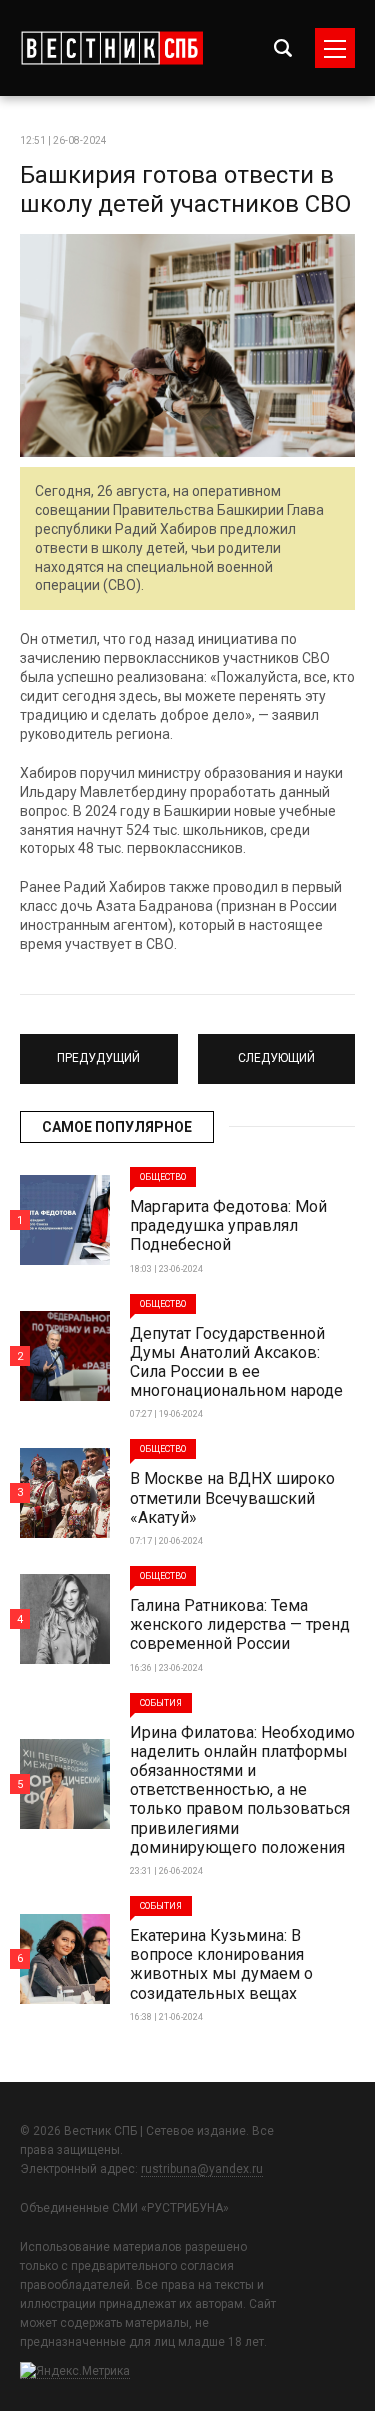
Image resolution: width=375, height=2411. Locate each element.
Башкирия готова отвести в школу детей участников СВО (185, 189)
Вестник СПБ (111, 48)
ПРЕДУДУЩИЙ (98, 1050)
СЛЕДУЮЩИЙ (276, 1050)
